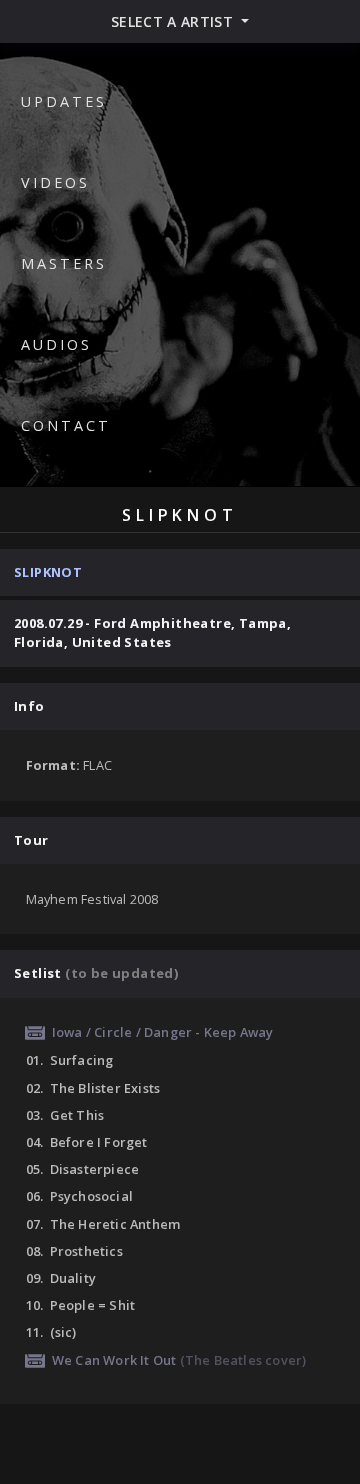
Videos (55, 182)
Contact (66, 425)
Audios (56, 344)
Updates (64, 101)
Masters (64, 263)
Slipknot (48, 572)
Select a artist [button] (174, 21)
